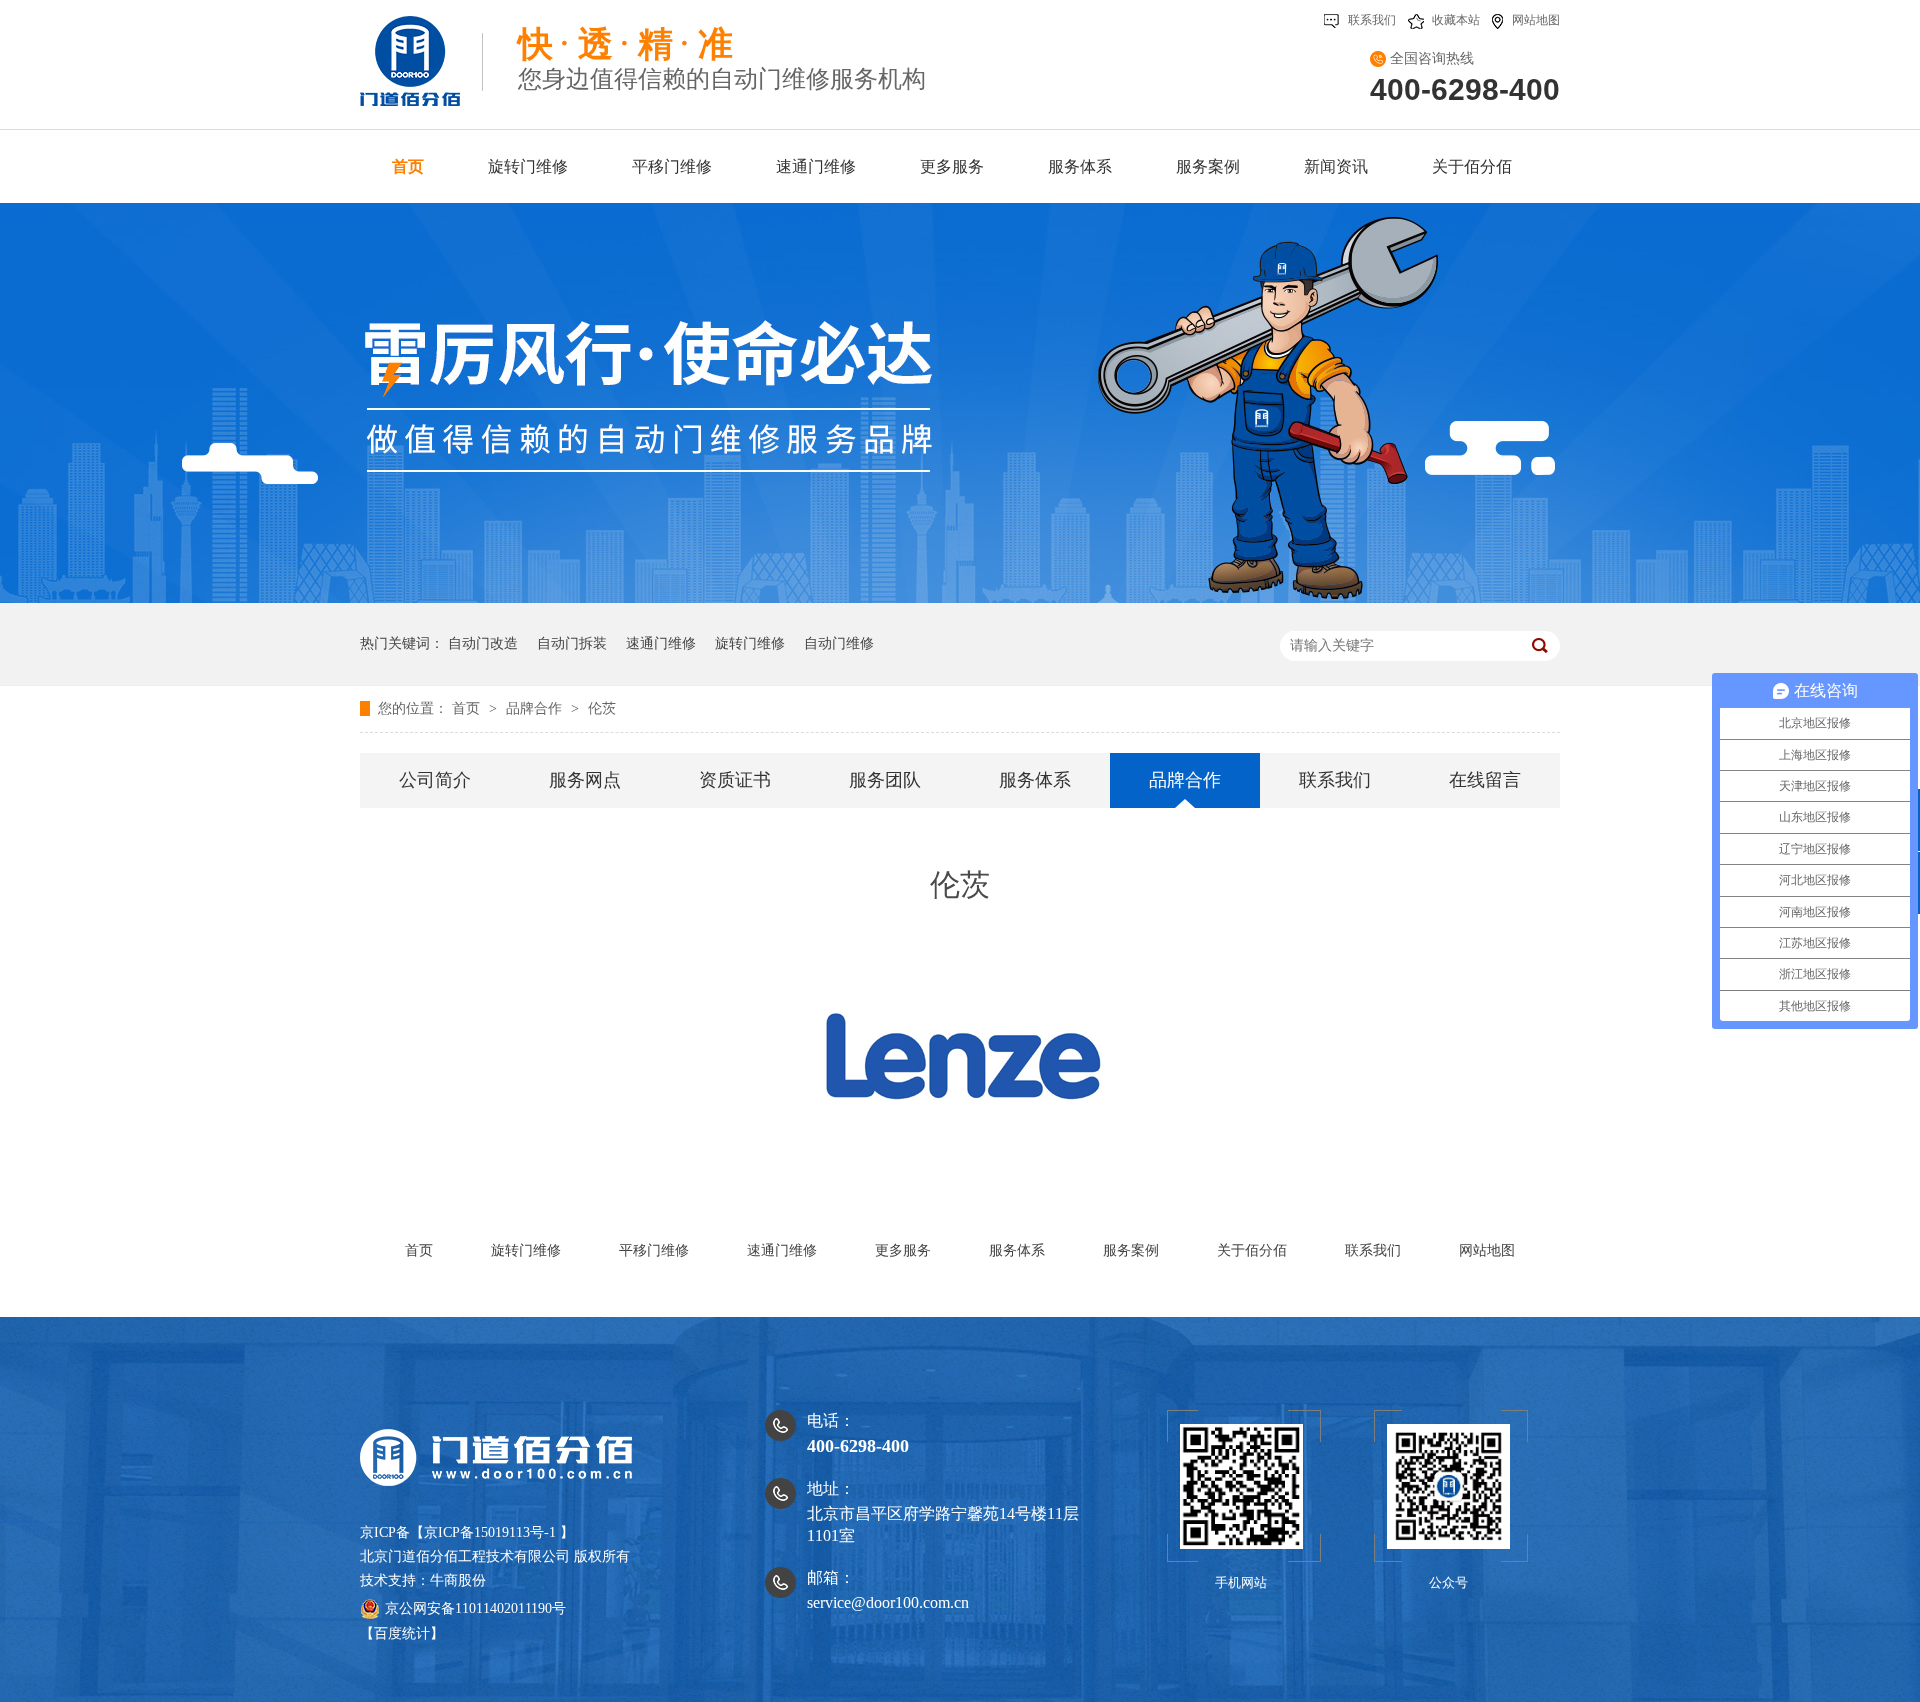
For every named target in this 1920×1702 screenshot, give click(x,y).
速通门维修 (661, 643)
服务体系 (1035, 780)
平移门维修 (654, 1250)
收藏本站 (1456, 20)
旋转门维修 (750, 643)
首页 (468, 708)
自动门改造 (483, 643)
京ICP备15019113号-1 (490, 1532)
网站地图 (1536, 20)
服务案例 (1131, 1250)
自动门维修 (839, 643)
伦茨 (602, 708)
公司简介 (435, 780)
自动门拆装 (572, 643)
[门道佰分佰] (421, 53)
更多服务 (903, 1250)
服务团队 (885, 780)
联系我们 (1372, 20)
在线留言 (1485, 780)
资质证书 (735, 780)
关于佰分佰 (1252, 1250)
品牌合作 (536, 708)
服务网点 (585, 780)
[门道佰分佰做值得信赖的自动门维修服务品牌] (960, 598)
